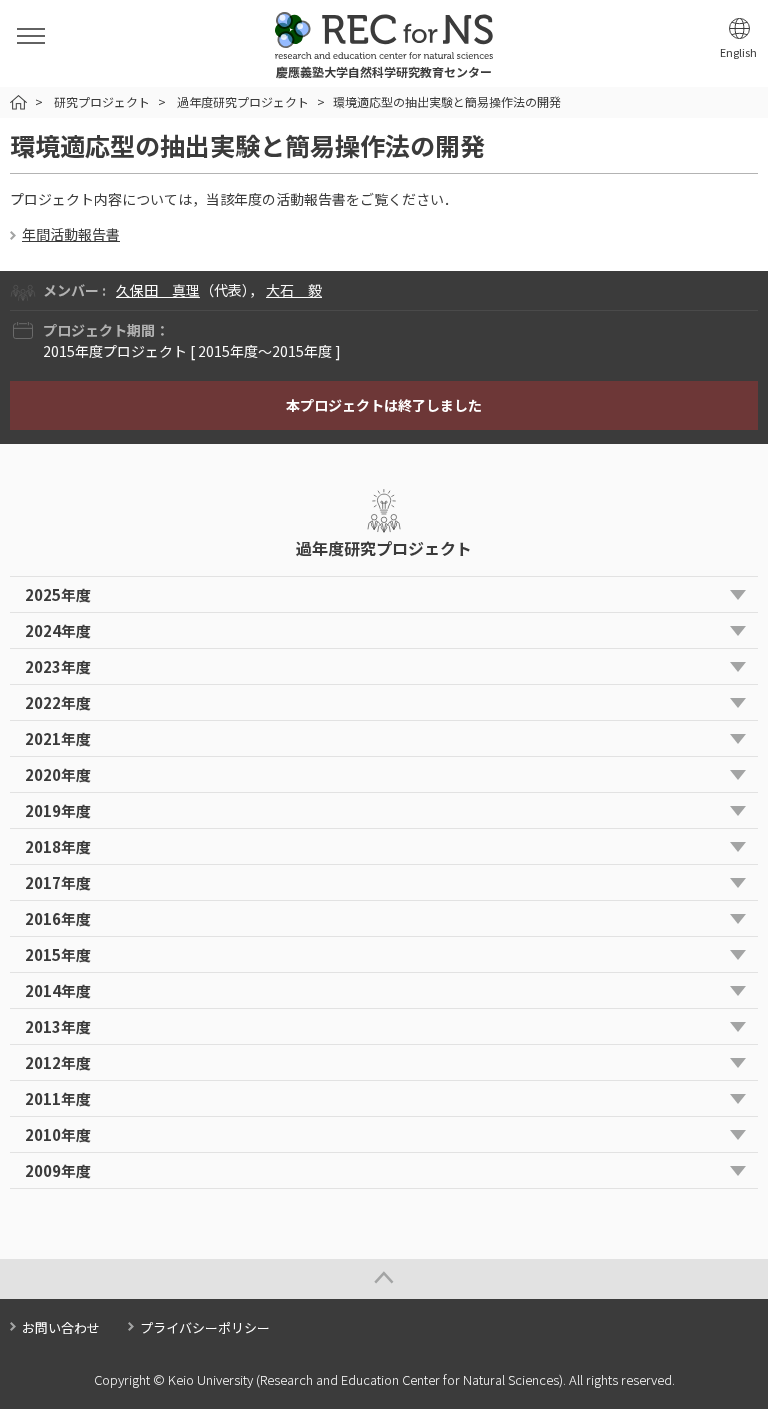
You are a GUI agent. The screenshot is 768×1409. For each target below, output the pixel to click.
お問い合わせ (61, 1327)
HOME (18, 102)
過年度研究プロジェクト (243, 101)
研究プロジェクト (102, 101)
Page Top (384, 1279)
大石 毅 (294, 290)
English (738, 52)
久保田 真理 (158, 290)
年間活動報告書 (71, 234)
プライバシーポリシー (205, 1327)
